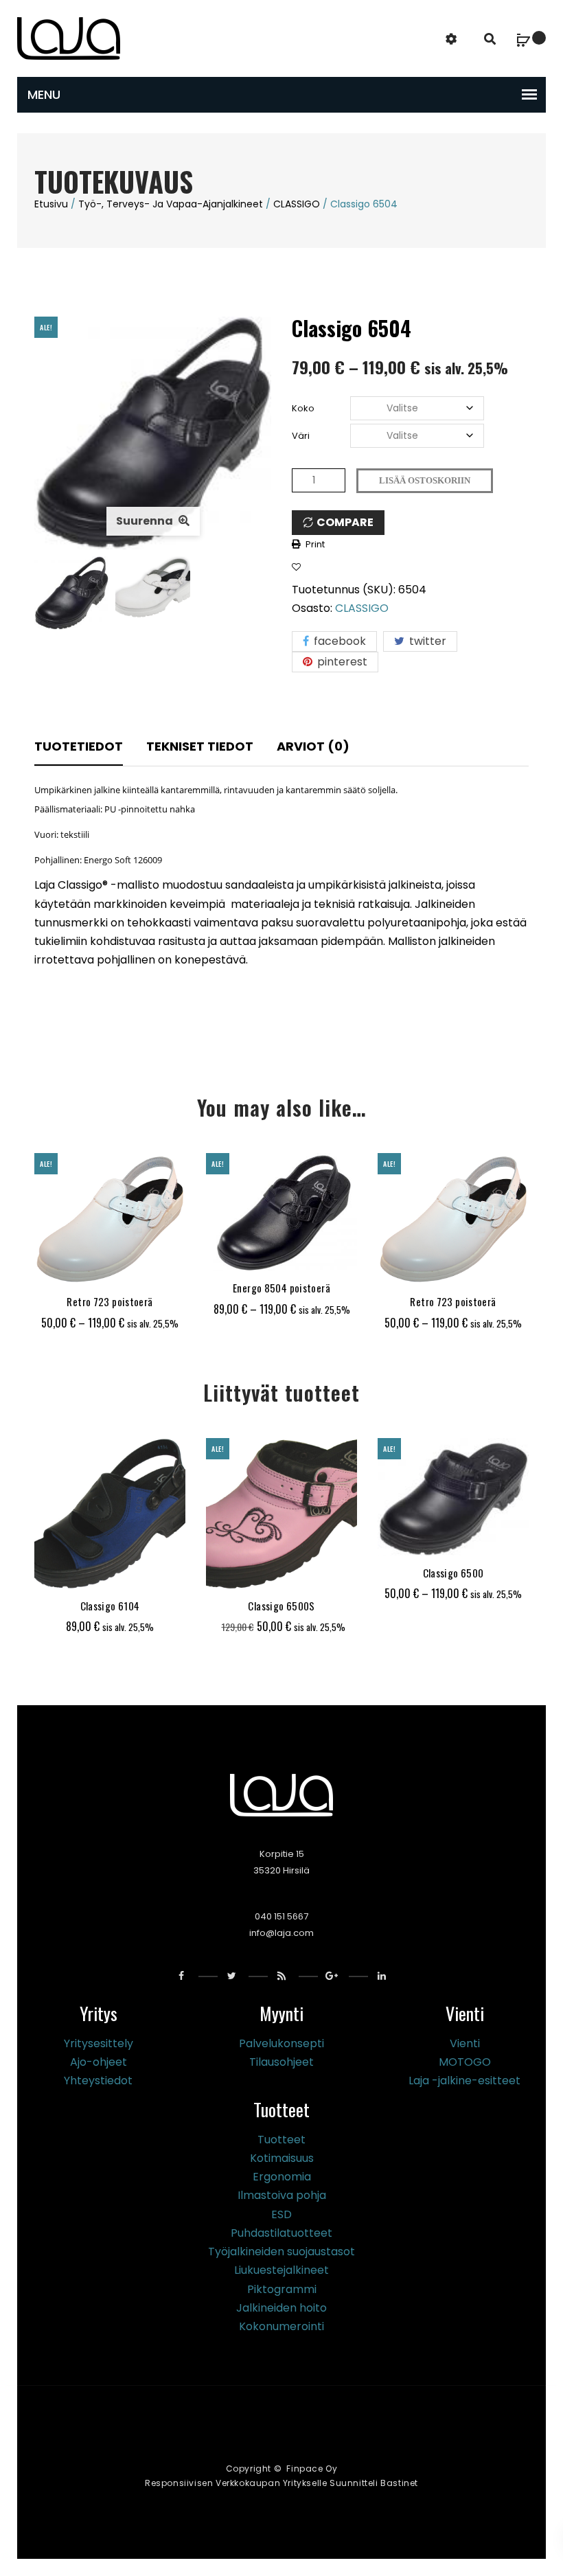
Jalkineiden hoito (281, 2308)
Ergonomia (282, 2177)
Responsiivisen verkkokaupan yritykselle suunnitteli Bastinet (281, 2483)
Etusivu (51, 204)
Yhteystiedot (98, 2081)
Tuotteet (281, 2140)
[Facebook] (182, 1976)
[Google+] (332, 1976)
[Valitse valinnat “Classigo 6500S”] (246, 1572)
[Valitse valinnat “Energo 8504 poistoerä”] (246, 1254)
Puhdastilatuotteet (281, 2233)
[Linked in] (382, 1976)
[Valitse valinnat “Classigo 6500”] (417, 1539)
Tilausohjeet (281, 2062)
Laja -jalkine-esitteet (464, 2081)
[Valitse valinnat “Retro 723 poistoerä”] (74, 1268)
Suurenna (146, 521)
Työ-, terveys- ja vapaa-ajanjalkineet (171, 204)
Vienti (465, 2043)
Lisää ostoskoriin (425, 480)
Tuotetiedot (79, 746)
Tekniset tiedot (200, 746)
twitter (426, 641)
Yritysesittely (99, 2043)
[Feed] (282, 1976)
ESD (281, 2214)
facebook (338, 641)
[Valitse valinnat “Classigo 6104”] (74, 1572)
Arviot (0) (313, 746)
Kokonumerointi (281, 2326)
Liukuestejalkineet (281, 2270)
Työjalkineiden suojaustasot (281, 2252)
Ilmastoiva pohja (282, 2195)
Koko (303, 408)
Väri (301, 436)
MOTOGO (465, 2062)
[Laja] (69, 37)
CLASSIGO (297, 204)
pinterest (341, 662)
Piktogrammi (282, 2289)
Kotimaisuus (282, 2158)
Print (315, 544)
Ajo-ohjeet (99, 2062)
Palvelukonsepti (281, 2043)
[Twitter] (232, 1976)
